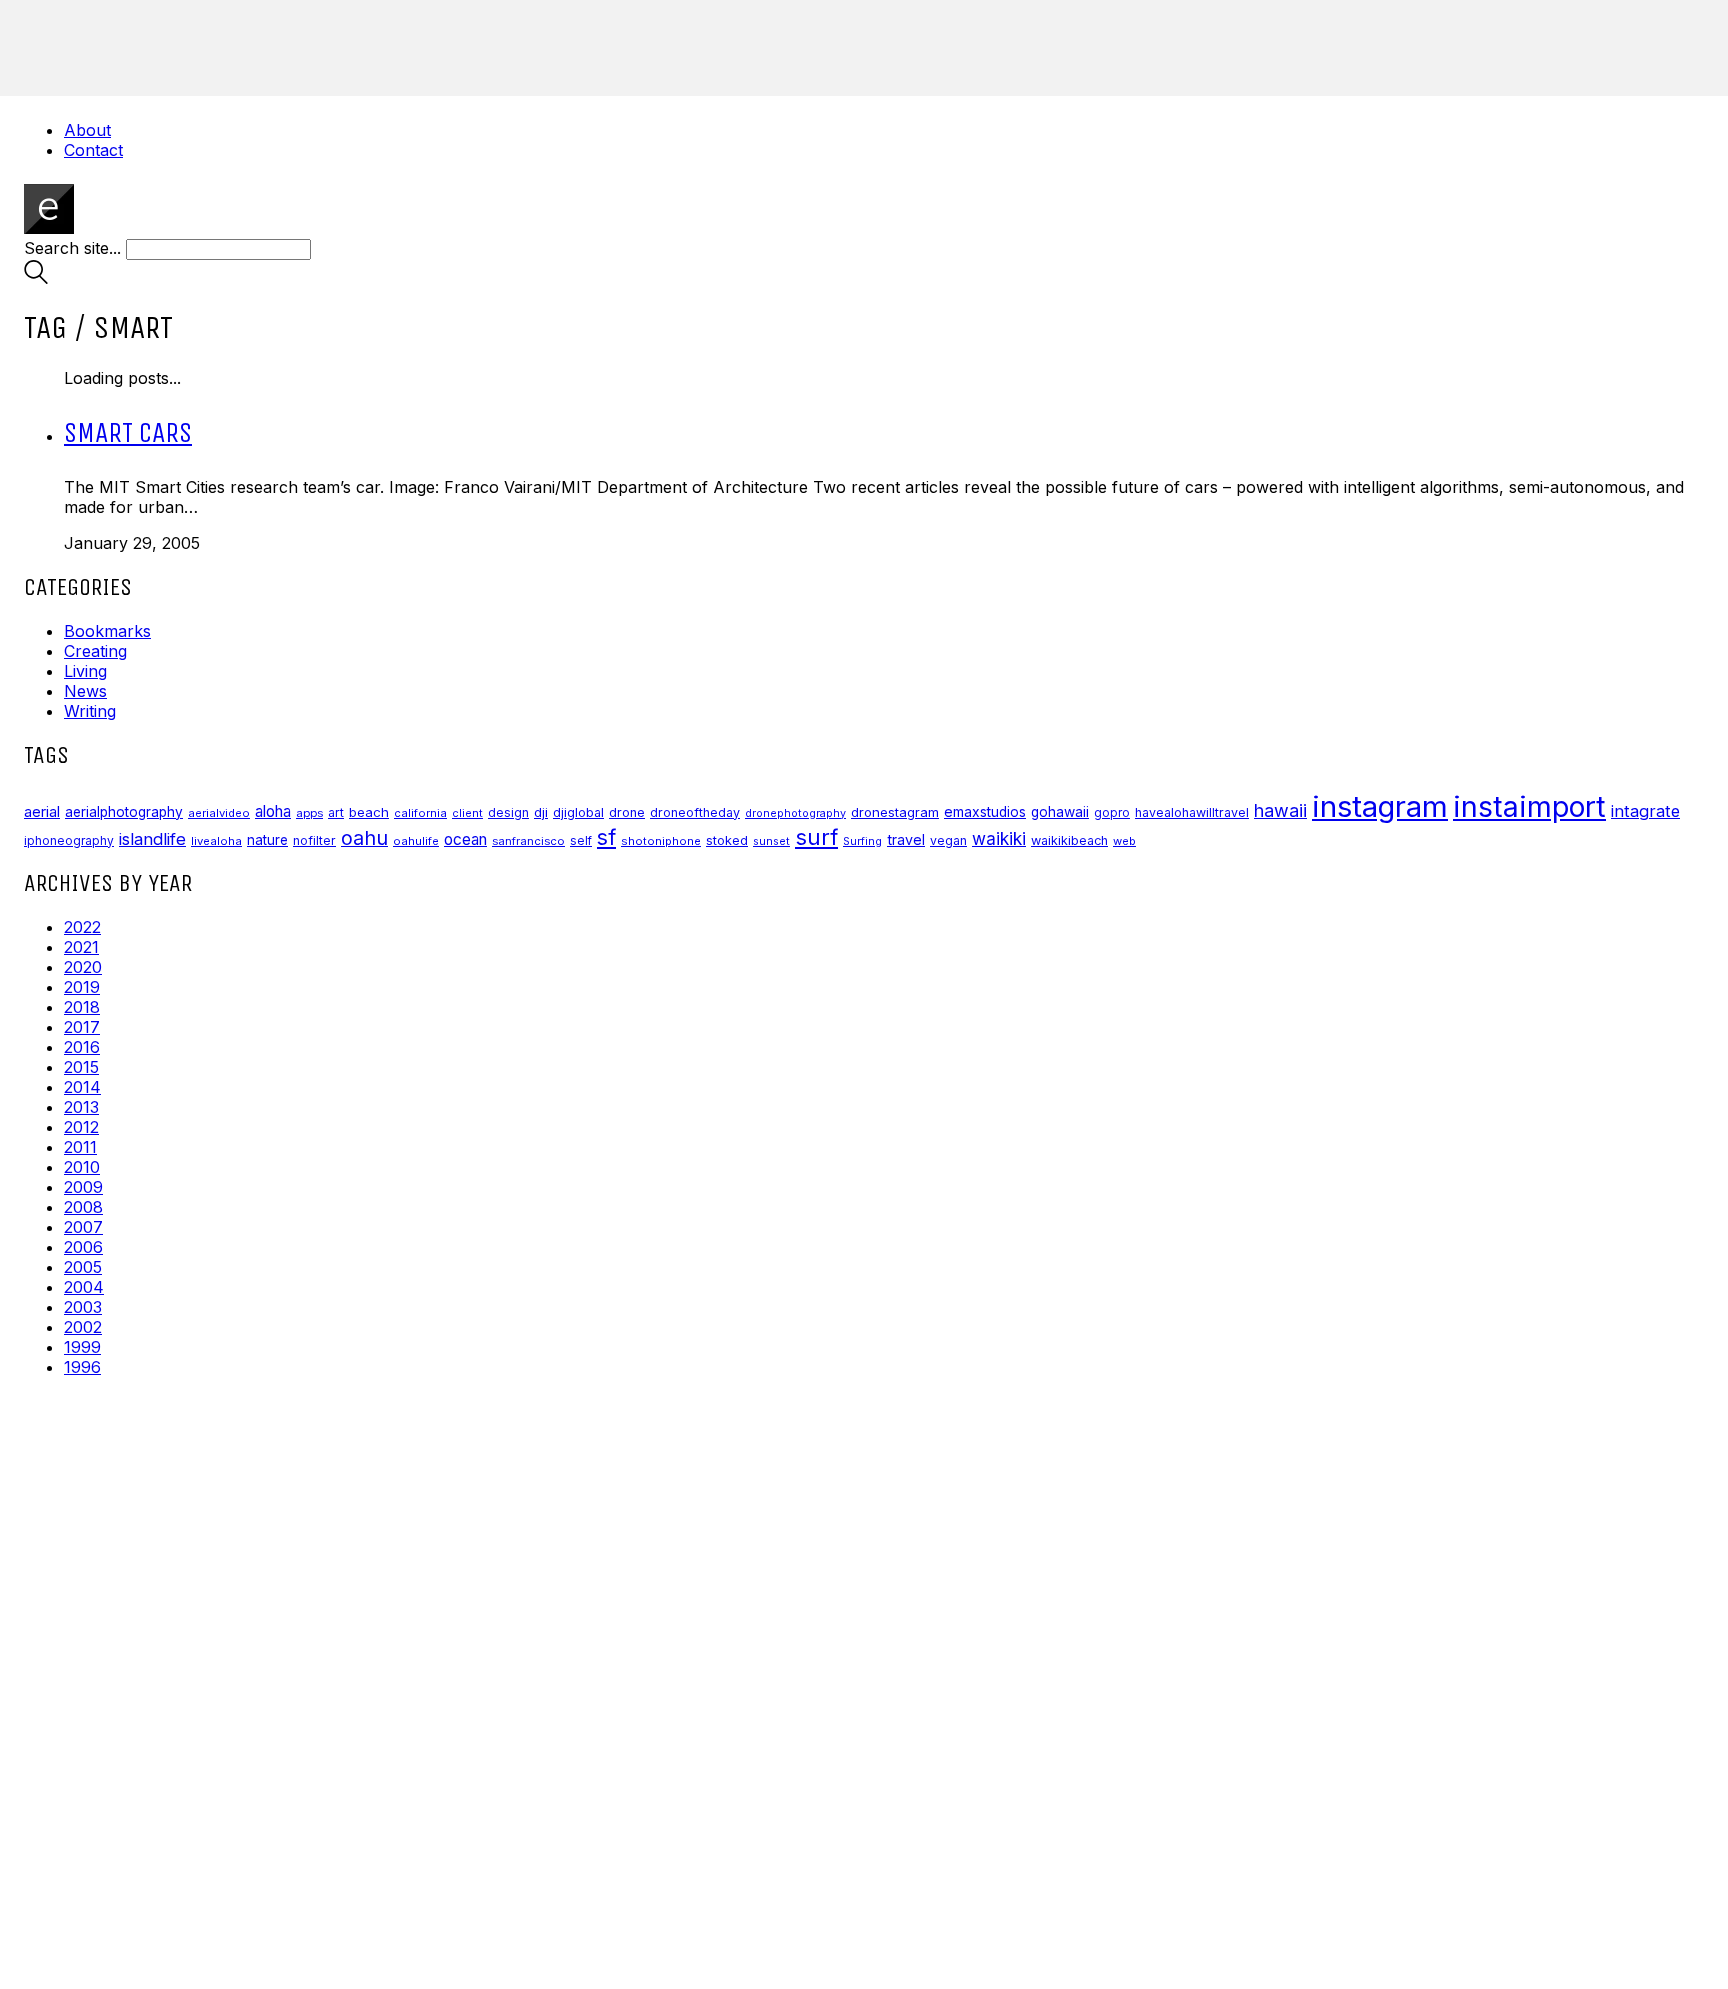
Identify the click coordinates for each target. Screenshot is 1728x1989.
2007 (83, 1227)
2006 (83, 1247)
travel (906, 839)
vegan (948, 840)
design (508, 812)
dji (541, 812)
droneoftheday (695, 812)
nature (267, 840)
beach (369, 812)
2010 (82, 1167)
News (85, 691)
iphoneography (69, 840)
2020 (83, 967)
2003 (83, 1307)
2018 (82, 1007)
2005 (83, 1267)
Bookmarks (107, 631)
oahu (364, 838)
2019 (82, 987)
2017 (82, 1027)
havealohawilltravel (1192, 812)
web (1124, 841)
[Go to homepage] (49, 228)
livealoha (216, 841)
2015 (81, 1067)
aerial (42, 812)
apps (309, 813)
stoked (727, 840)
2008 (83, 1207)
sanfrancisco (528, 841)
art (336, 812)
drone (627, 812)
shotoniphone (661, 841)
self (581, 841)
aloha (273, 811)
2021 (81, 947)
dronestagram (895, 812)
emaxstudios (985, 812)
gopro (1112, 813)
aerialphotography (124, 812)
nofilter (314, 840)
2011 (80, 1147)
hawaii (1280, 810)
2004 (84, 1287)
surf (816, 837)
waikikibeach (1069, 840)
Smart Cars (128, 432)
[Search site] (36, 278)
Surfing (862, 841)
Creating (95, 651)
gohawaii (1060, 812)
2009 (83, 1187)
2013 (81, 1107)
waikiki (999, 838)
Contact (93, 150)
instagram (1380, 806)
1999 (82, 1347)
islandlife (152, 839)
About (87, 130)
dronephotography (795, 813)
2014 (82, 1087)
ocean (465, 839)
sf (606, 837)
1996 (82, 1367)
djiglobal (578, 812)
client (467, 813)
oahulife (416, 841)
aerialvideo (219, 813)
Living (85, 671)
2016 (82, 1047)
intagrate (1645, 811)
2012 (81, 1127)
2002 (83, 1327)
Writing (90, 711)
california (420, 813)
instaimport (1529, 806)
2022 (82, 927)
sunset (771, 841)
